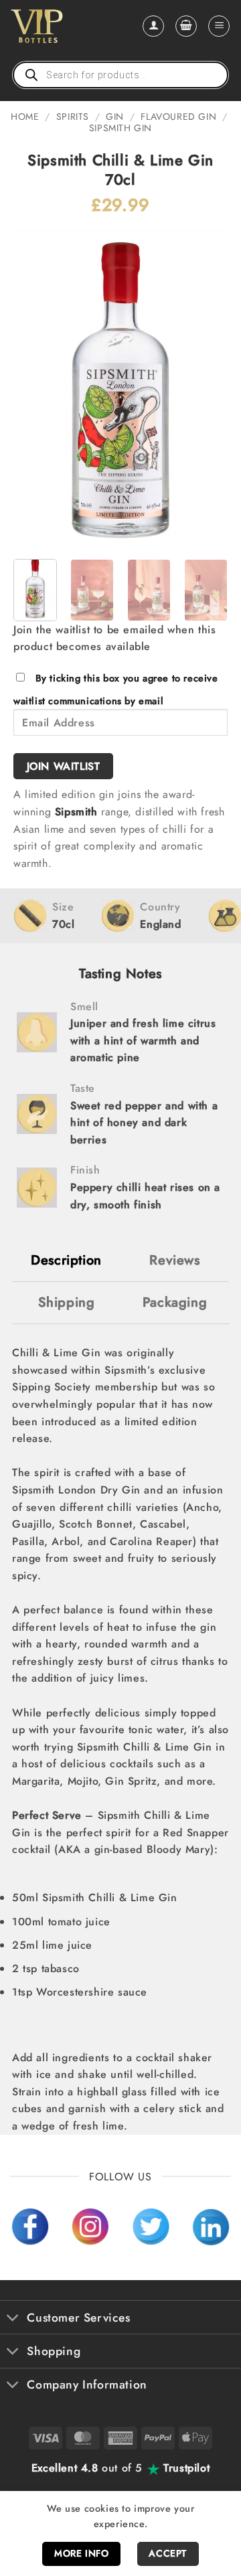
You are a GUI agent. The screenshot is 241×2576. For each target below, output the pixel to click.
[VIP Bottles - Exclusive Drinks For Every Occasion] (66, 26)
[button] (186, 26)
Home (25, 116)
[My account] (153, 26)
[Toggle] (13, 2319)
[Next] (206, 388)
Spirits (73, 116)
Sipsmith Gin (120, 128)
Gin (115, 116)
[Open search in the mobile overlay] (120, 75)
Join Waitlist (64, 766)
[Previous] (35, 388)
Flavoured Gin (178, 116)
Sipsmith (76, 812)
